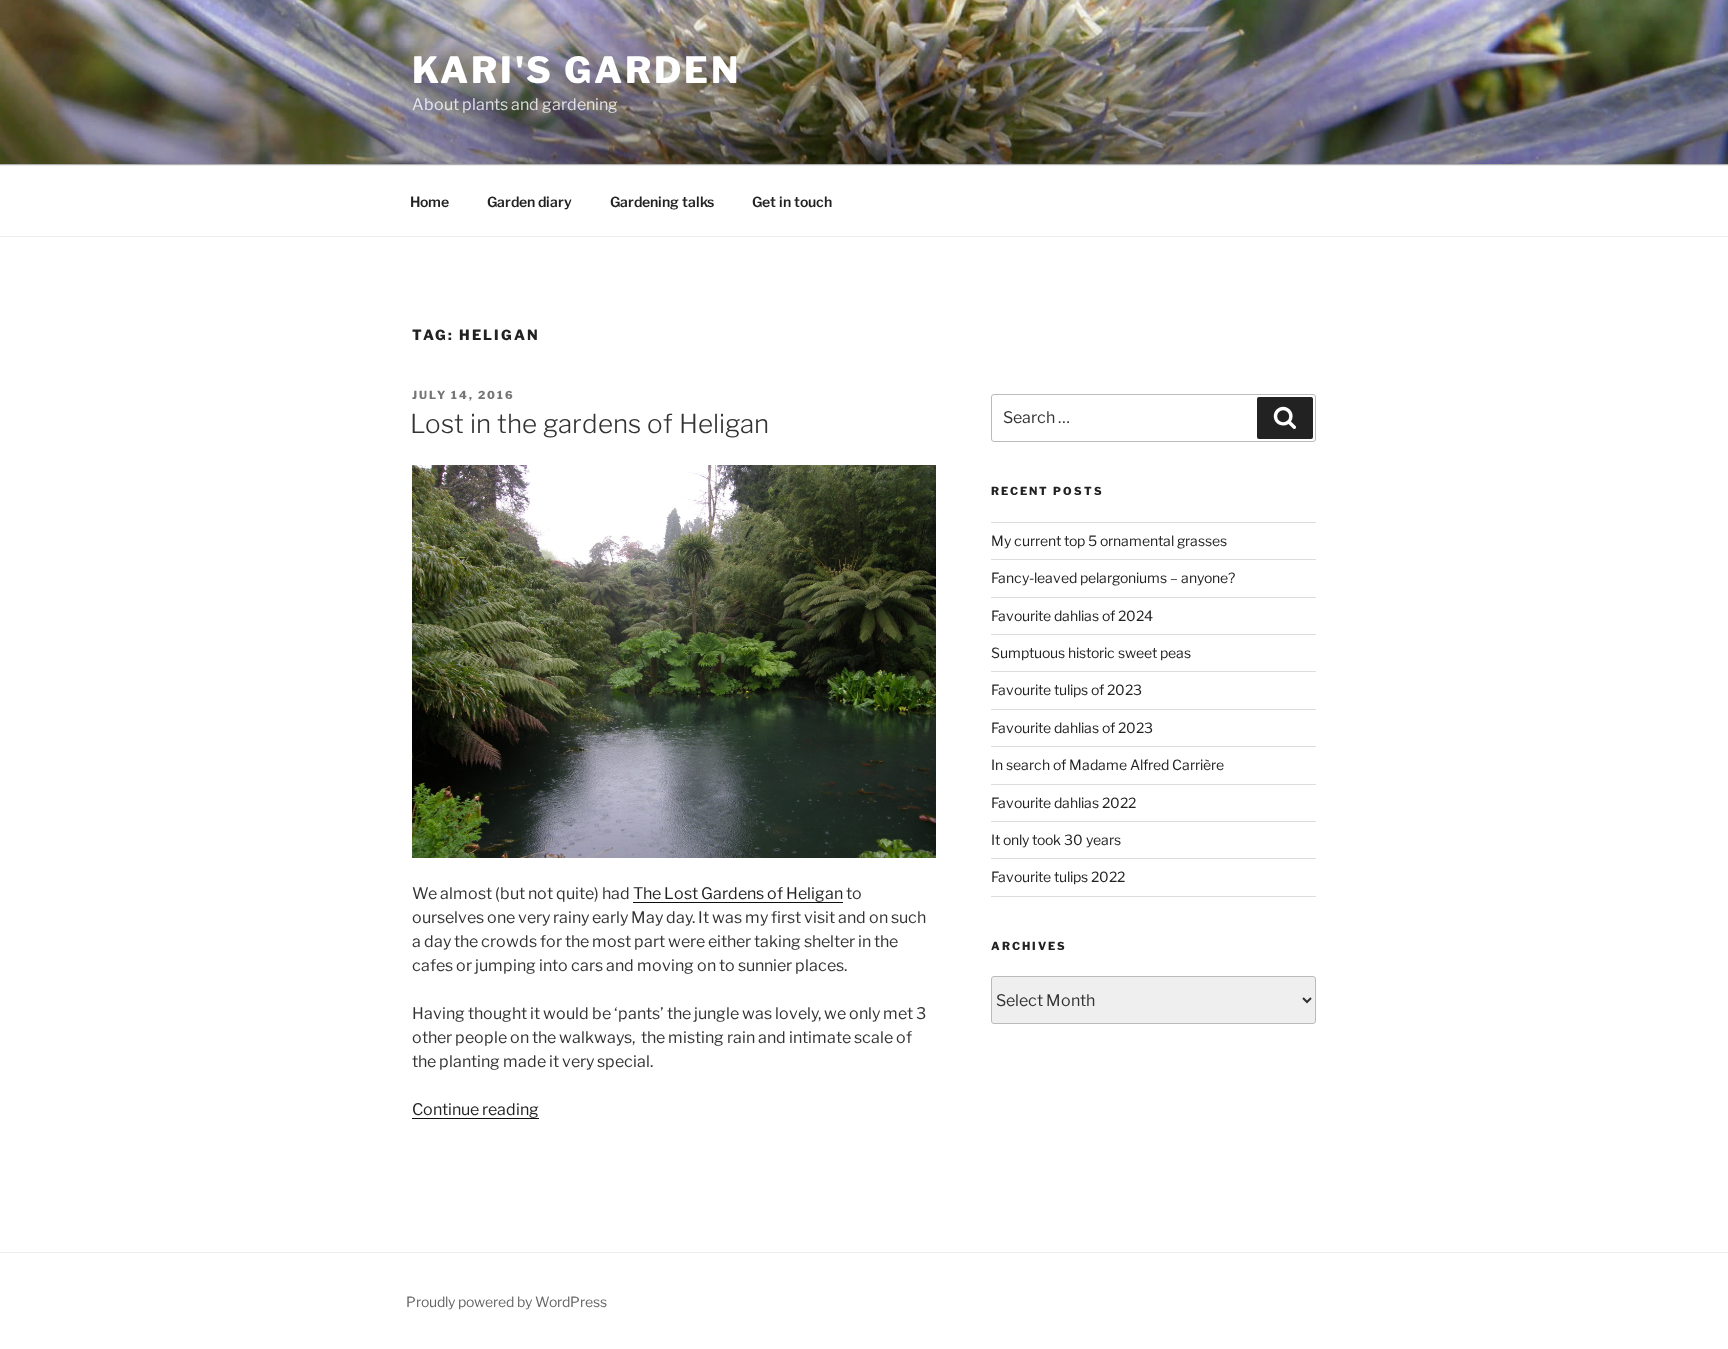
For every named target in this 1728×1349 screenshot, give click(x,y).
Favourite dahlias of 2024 (1072, 615)
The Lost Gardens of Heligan (738, 893)
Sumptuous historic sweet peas (1091, 652)
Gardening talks (662, 201)
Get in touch (792, 201)
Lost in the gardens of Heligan (589, 423)
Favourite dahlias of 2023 (1072, 727)
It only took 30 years (1056, 839)
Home (429, 201)
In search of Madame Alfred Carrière (1107, 764)
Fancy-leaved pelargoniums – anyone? (1113, 577)
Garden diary (529, 201)
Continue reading (475, 1109)
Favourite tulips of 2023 (1066, 689)
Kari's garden (576, 70)
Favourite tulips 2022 (1058, 876)
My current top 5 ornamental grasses (1109, 540)
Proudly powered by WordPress (506, 1301)
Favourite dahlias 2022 (1063, 802)
